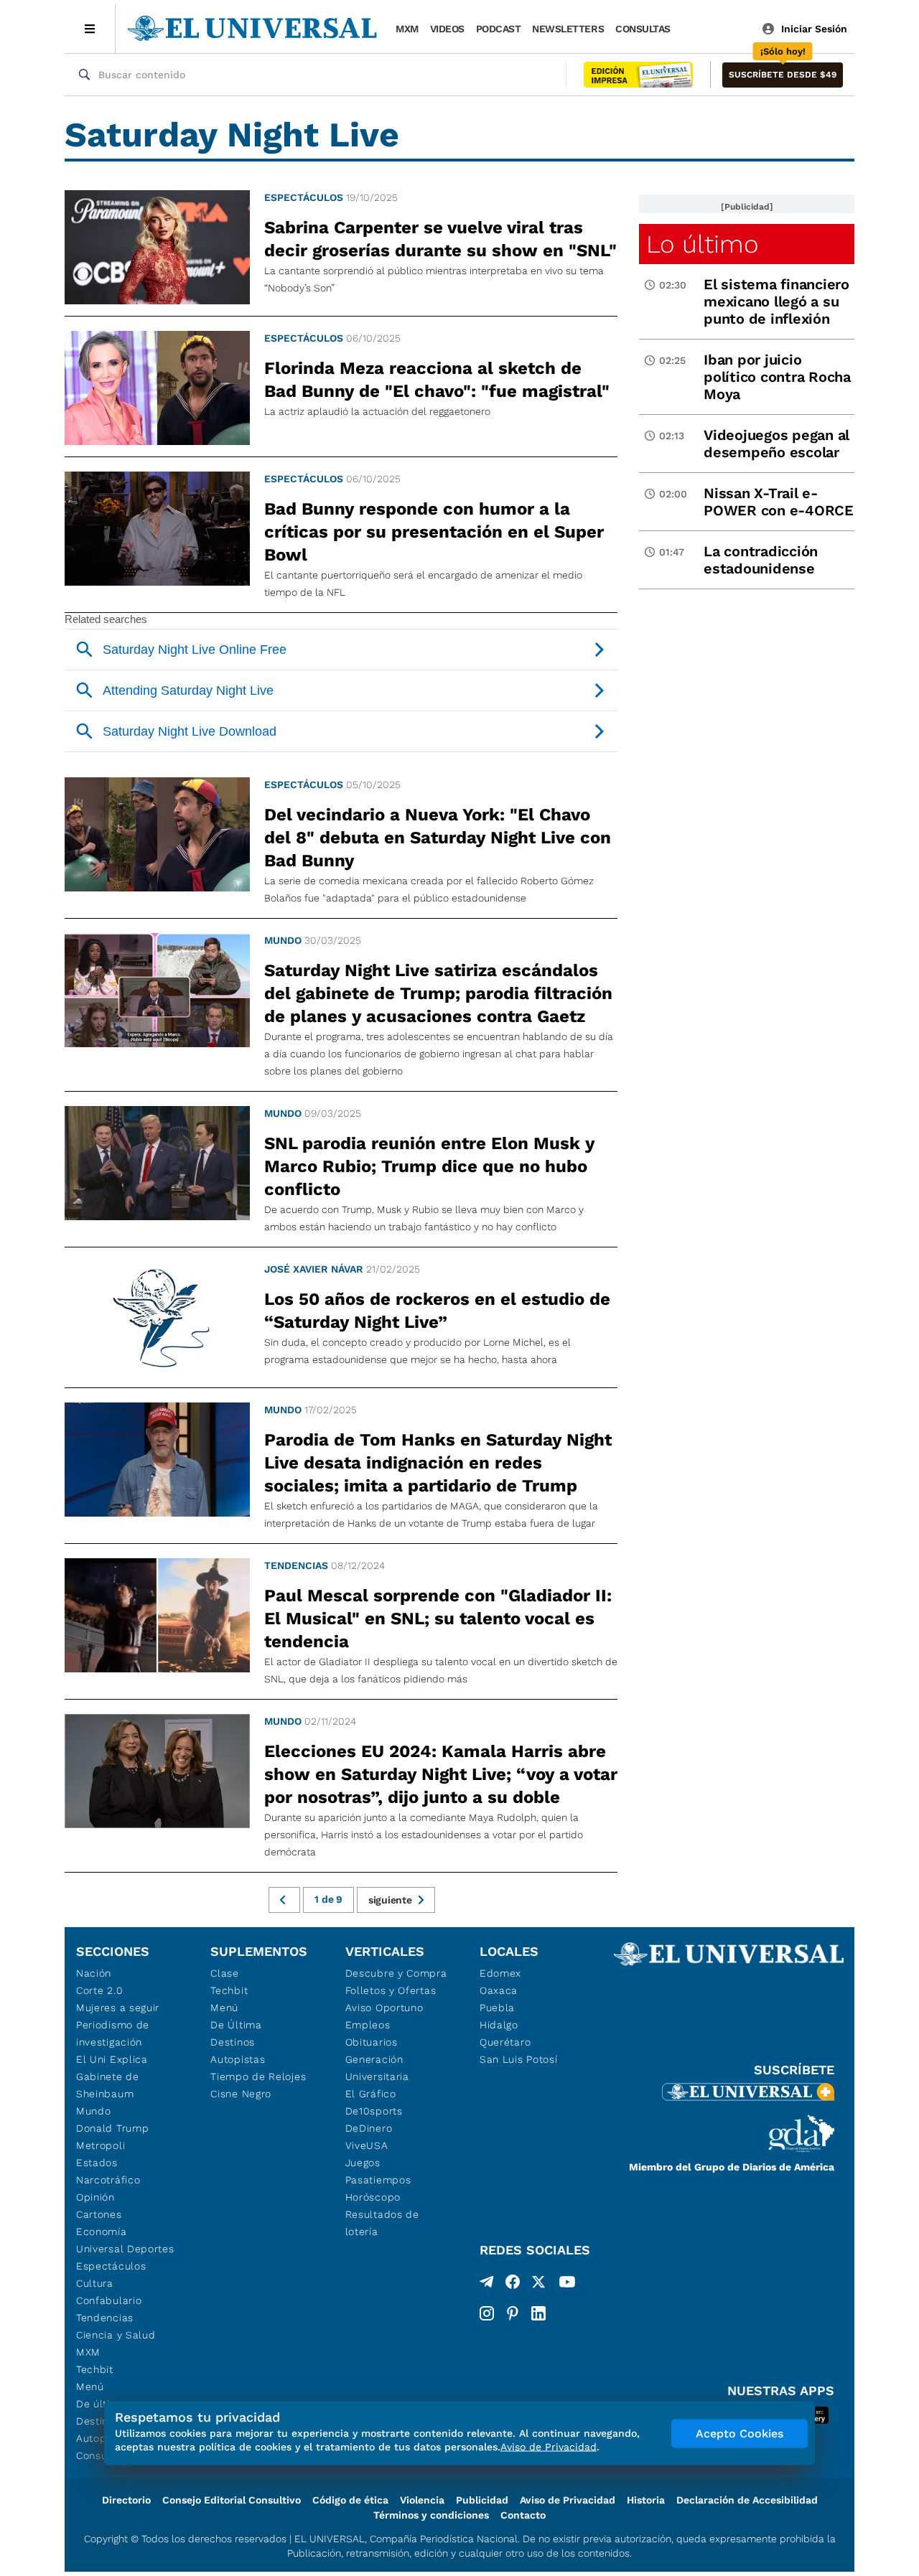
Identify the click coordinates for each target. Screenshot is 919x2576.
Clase (225, 1973)
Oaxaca (499, 1990)
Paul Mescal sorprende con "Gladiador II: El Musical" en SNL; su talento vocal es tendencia (438, 1619)
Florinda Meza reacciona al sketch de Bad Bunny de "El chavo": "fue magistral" (437, 380)
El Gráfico (371, 2094)
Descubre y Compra (396, 1973)
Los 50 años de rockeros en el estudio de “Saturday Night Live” (437, 1311)
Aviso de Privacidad (568, 2500)
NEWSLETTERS (568, 29)
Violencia (422, 2500)
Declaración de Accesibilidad (747, 2500)
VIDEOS (447, 29)
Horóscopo (373, 2197)
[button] (783, 75)
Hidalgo (499, 2025)
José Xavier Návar (314, 1269)
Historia (646, 2500)
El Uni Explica (112, 2059)
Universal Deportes (125, 2249)
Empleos (368, 2025)
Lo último (702, 244)
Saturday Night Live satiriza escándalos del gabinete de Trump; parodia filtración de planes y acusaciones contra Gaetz (438, 993)
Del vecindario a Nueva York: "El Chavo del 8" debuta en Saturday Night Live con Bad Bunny (438, 838)
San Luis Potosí (519, 2059)
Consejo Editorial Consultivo (232, 2500)
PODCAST (499, 29)
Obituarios (372, 2042)
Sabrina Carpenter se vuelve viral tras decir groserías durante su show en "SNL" (440, 239)
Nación (94, 1973)
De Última (236, 2025)
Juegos (363, 2163)
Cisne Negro (241, 2094)
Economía (102, 2231)
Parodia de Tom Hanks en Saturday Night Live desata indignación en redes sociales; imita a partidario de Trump (438, 1463)
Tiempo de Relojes (258, 2076)
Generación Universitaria (377, 2068)
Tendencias (296, 1565)
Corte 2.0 (99, 1990)
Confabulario (109, 2300)
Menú (90, 2387)
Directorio (126, 2500)
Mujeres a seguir (118, 2008)
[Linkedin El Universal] (538, 2313)
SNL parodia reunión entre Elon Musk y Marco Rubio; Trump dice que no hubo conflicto (429, 1166)
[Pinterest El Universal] (513, 2313)
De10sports (374, 2111)
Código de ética (350, 2500)
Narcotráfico (108, 2180)
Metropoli (101, 2145)
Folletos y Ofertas (391, 1990)
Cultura (95, 2283)
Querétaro (505, 2042)
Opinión (95, 2197)
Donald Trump (112, 2128)
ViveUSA (367, 2145)
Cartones (99, 2214)
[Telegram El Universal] (487, 2285)
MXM (407, 29)
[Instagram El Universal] (487, 2313)
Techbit (95, 2369)
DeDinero (369, 2128)
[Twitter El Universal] (538, 2285)
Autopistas (238, 2059)
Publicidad (482, 2500)
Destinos (233, 2042)
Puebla (497, 2008)
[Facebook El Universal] (513, 2285)
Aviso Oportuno (384, 2008)
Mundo (283, 940)
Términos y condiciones (431, 2515)
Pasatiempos (378, 2180)
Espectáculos (304, 197)
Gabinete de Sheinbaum (108, 2085)
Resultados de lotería (382, 2223)
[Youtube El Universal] (567, 2285)
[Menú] (90, 29)
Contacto (523, 2515)
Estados (97, 2163)
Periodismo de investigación (113, 2033)
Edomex (500, 1973)
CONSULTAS (643, 29)
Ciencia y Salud (116, 2335)
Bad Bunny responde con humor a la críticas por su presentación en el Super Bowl (434, 532)
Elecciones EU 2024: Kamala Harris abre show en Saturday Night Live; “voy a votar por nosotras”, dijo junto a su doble (441, 1774)
